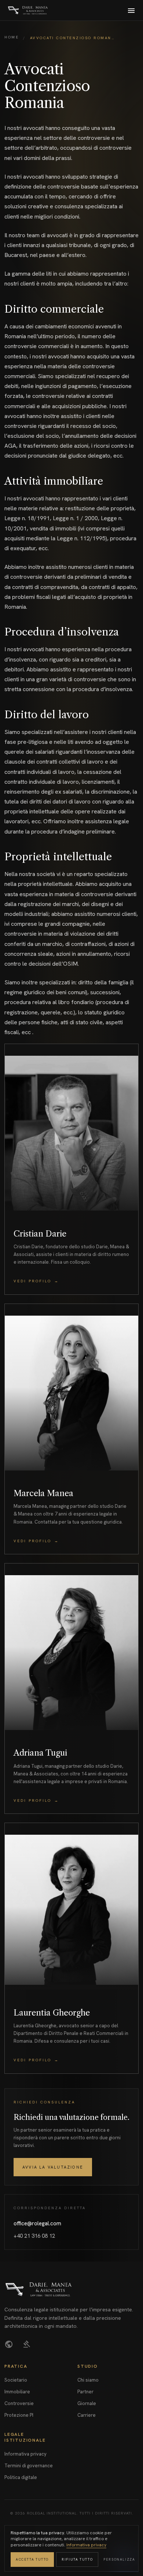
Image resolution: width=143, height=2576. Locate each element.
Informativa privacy (25, 2454)
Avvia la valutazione (53, 2167)
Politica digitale (21, 2477)
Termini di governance (29, 2466)
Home (12, 37)
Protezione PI (19, 2415)
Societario (16, 2380)
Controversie (19, 2403)
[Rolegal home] (28, 10)
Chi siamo (88, 2380)
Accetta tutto (32, 2560)
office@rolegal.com (37, 2223)
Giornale (87, 2403)
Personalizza (119, 2560)
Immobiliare (17, 2392)
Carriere (87, 2415)
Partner (85, 2392)
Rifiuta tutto (77, 2560)
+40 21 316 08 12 (34, 2236)
